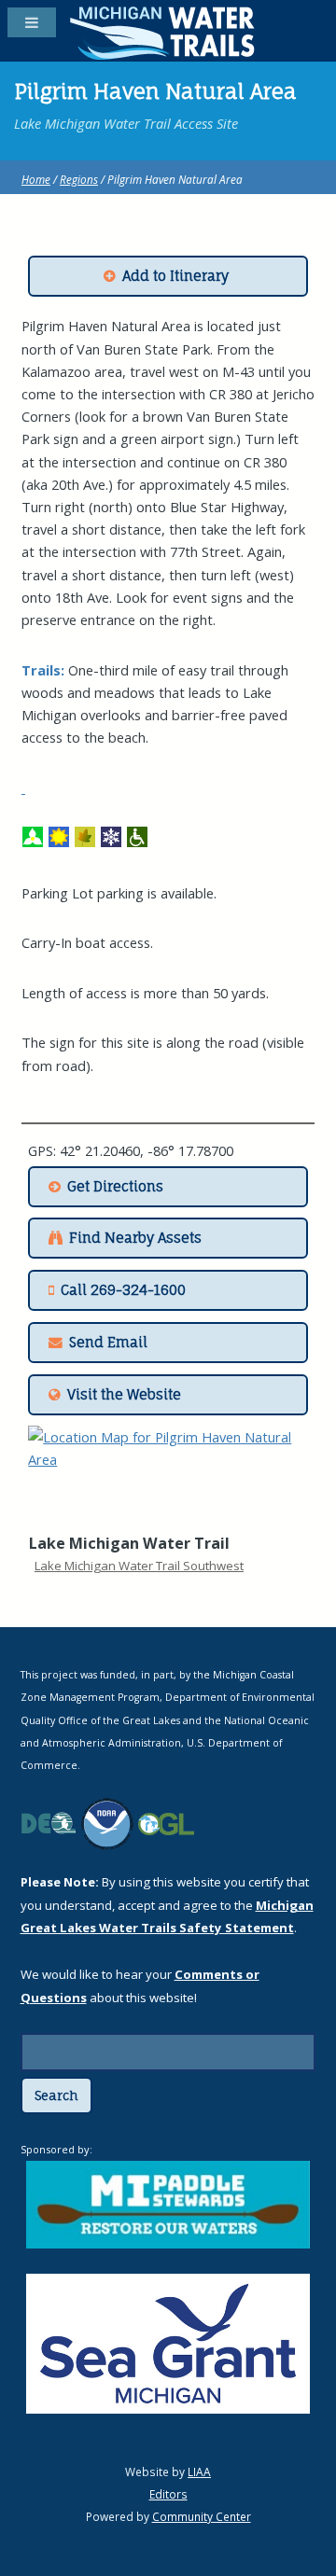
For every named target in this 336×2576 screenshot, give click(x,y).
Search (56, 2096)
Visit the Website (124, 1395)
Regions (79, 179)
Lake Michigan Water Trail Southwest (139, 1566)
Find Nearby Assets (135, 1238)
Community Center (202, 2516)
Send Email (108, 1343)
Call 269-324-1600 (123, 1290)
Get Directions (115, 1187)
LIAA (199, 2472)
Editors (168, 2494)
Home (36, 179)
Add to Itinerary (175, 276)
